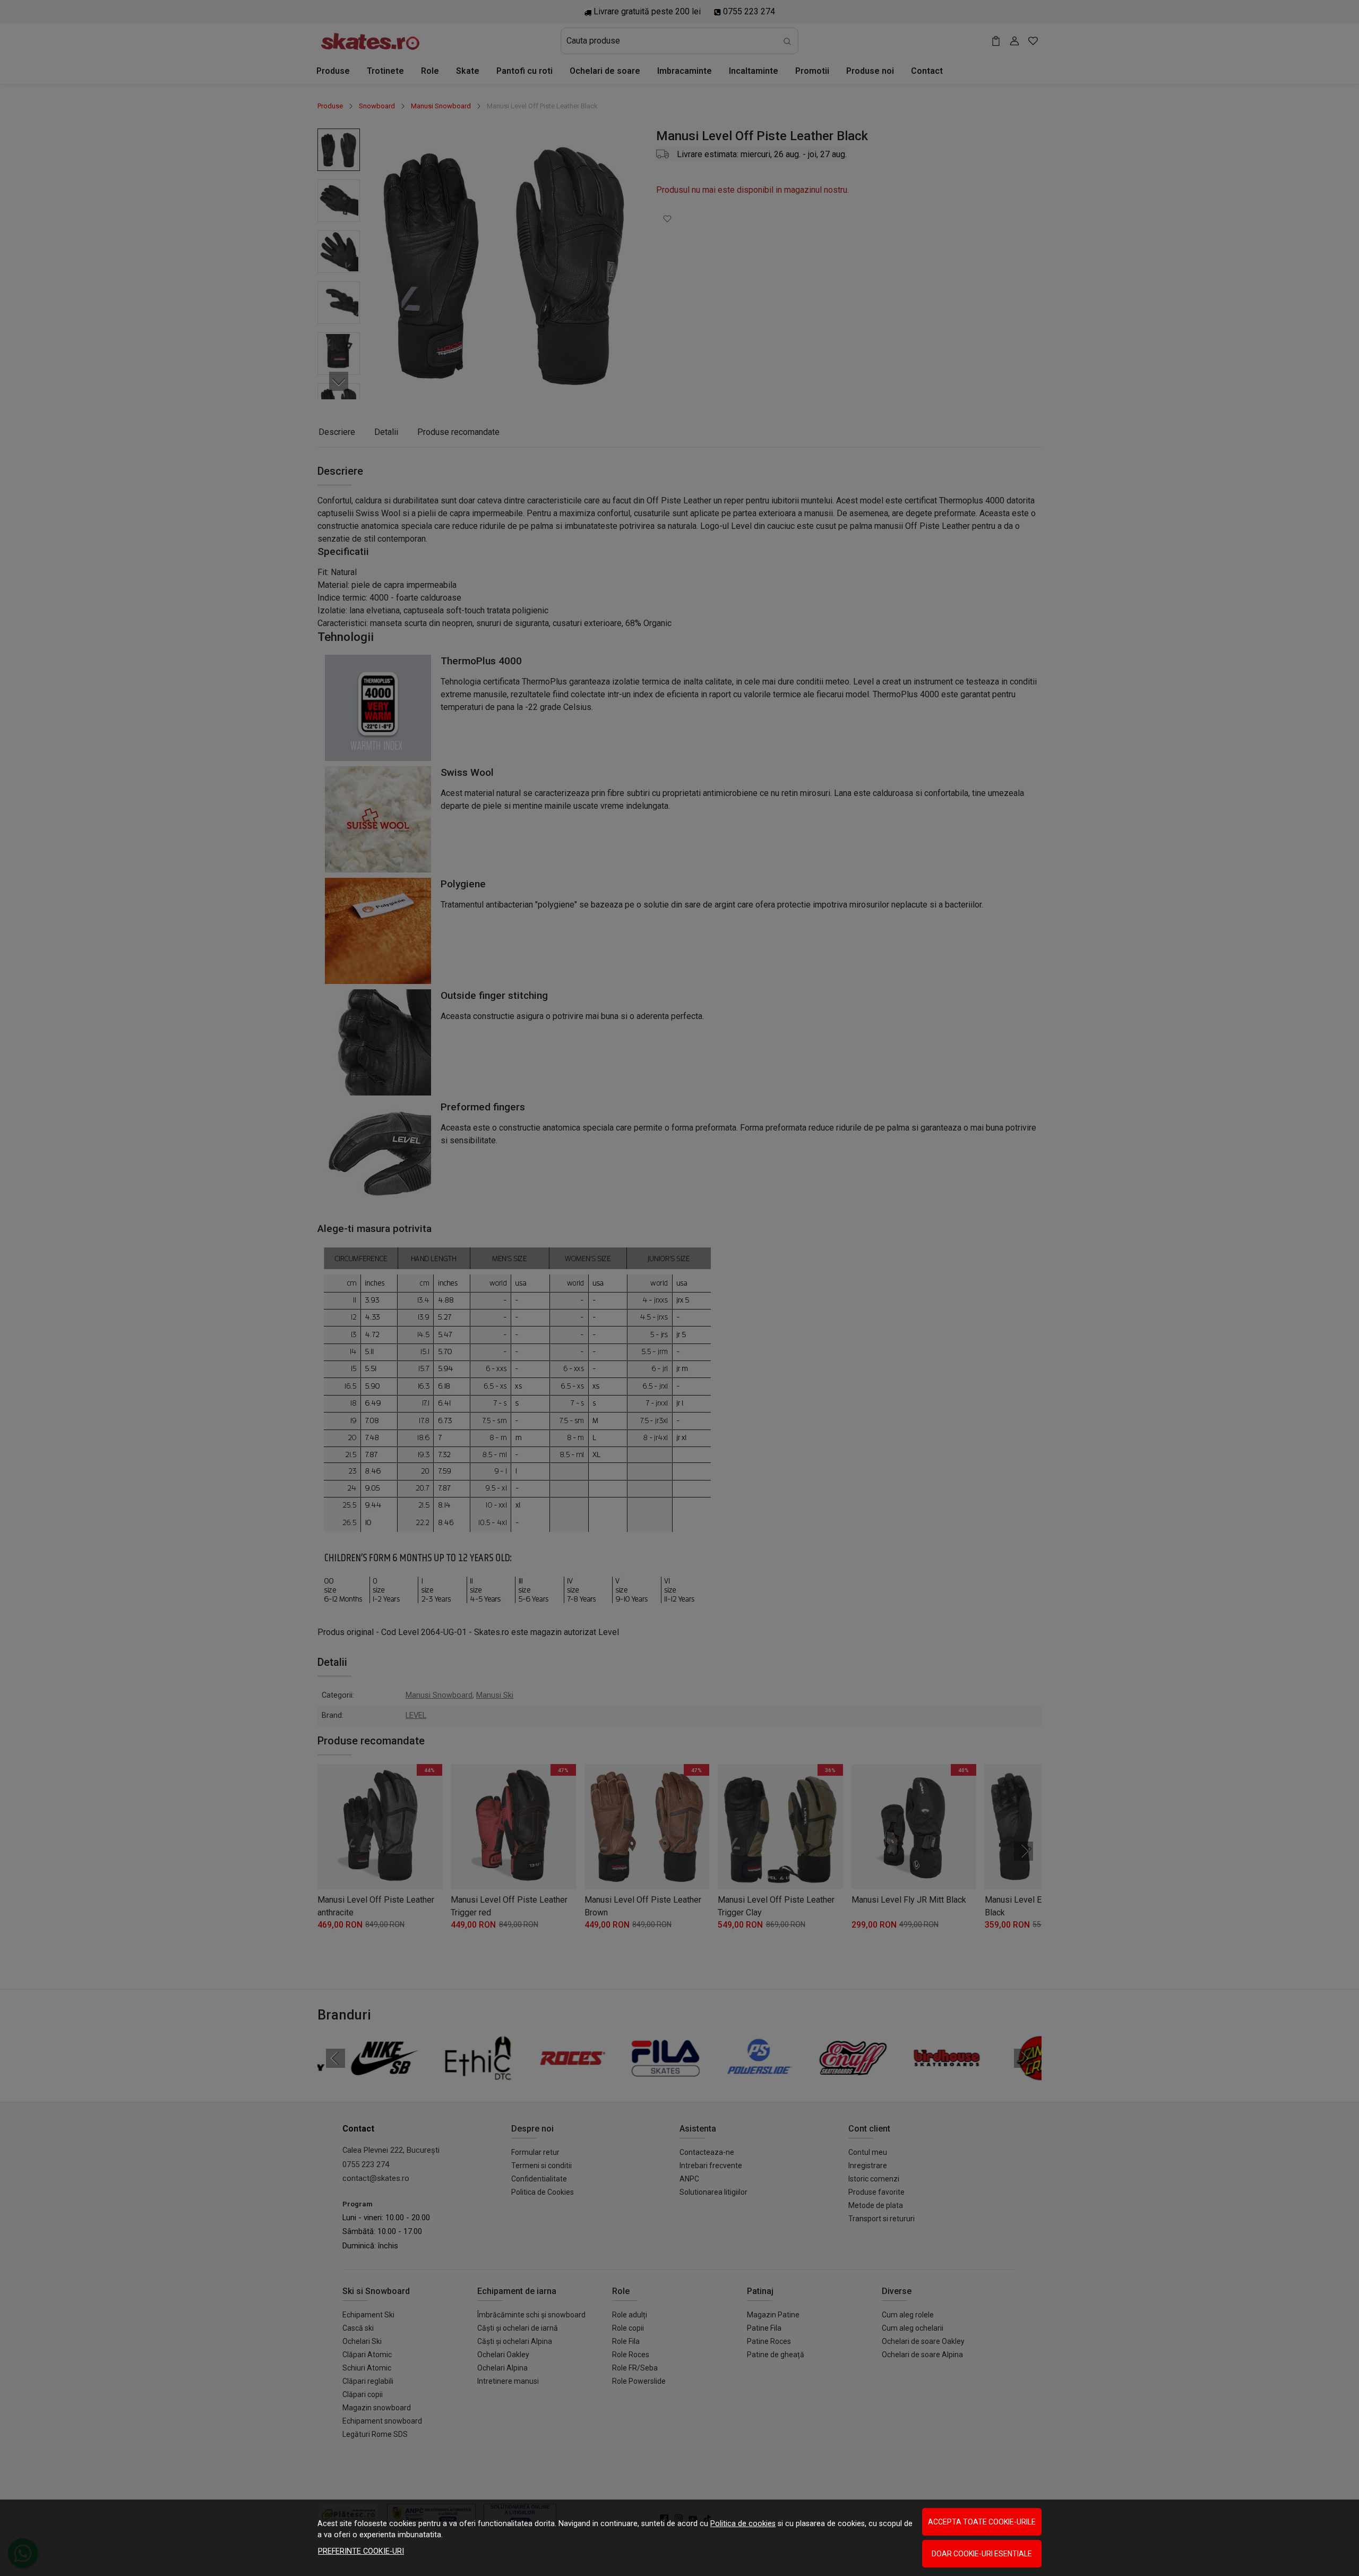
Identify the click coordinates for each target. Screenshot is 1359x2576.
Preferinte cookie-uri (361, 2551)
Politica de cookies (743, 2524)
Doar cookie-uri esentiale (982, 2554)
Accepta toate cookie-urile (982, 2522)
